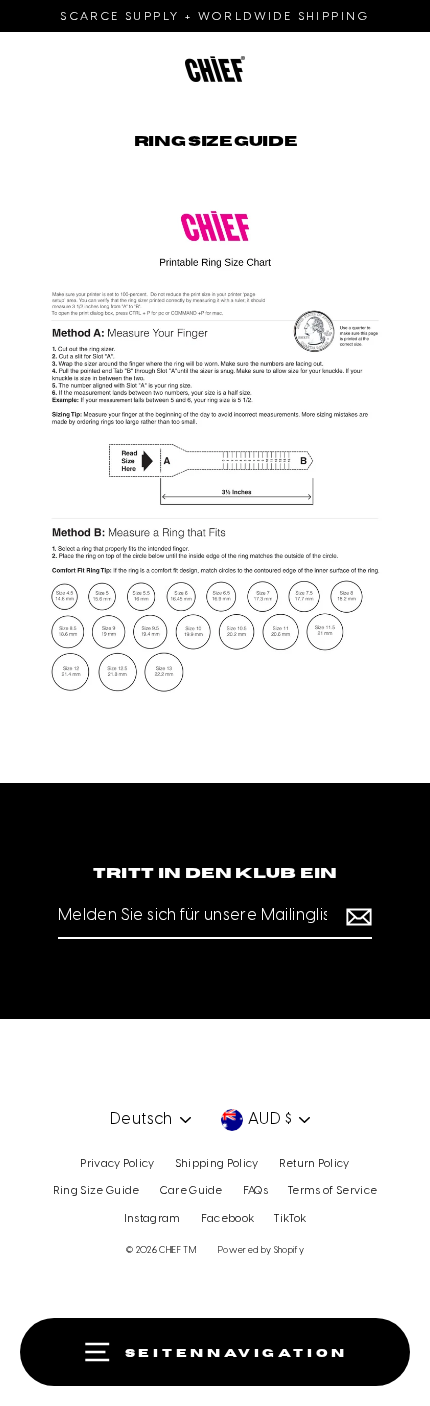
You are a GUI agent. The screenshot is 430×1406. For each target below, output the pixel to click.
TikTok (290, 1219)
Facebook (228, 1219)
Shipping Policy (217, 1164)
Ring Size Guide (96, 1191)
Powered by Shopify (261, 1250)
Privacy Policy (117, 1164)
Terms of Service (332, 1191)
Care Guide (191, 1191)
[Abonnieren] (356, 917)
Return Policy (314, 1164)
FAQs (255, 1191)
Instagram (152, 1219)
